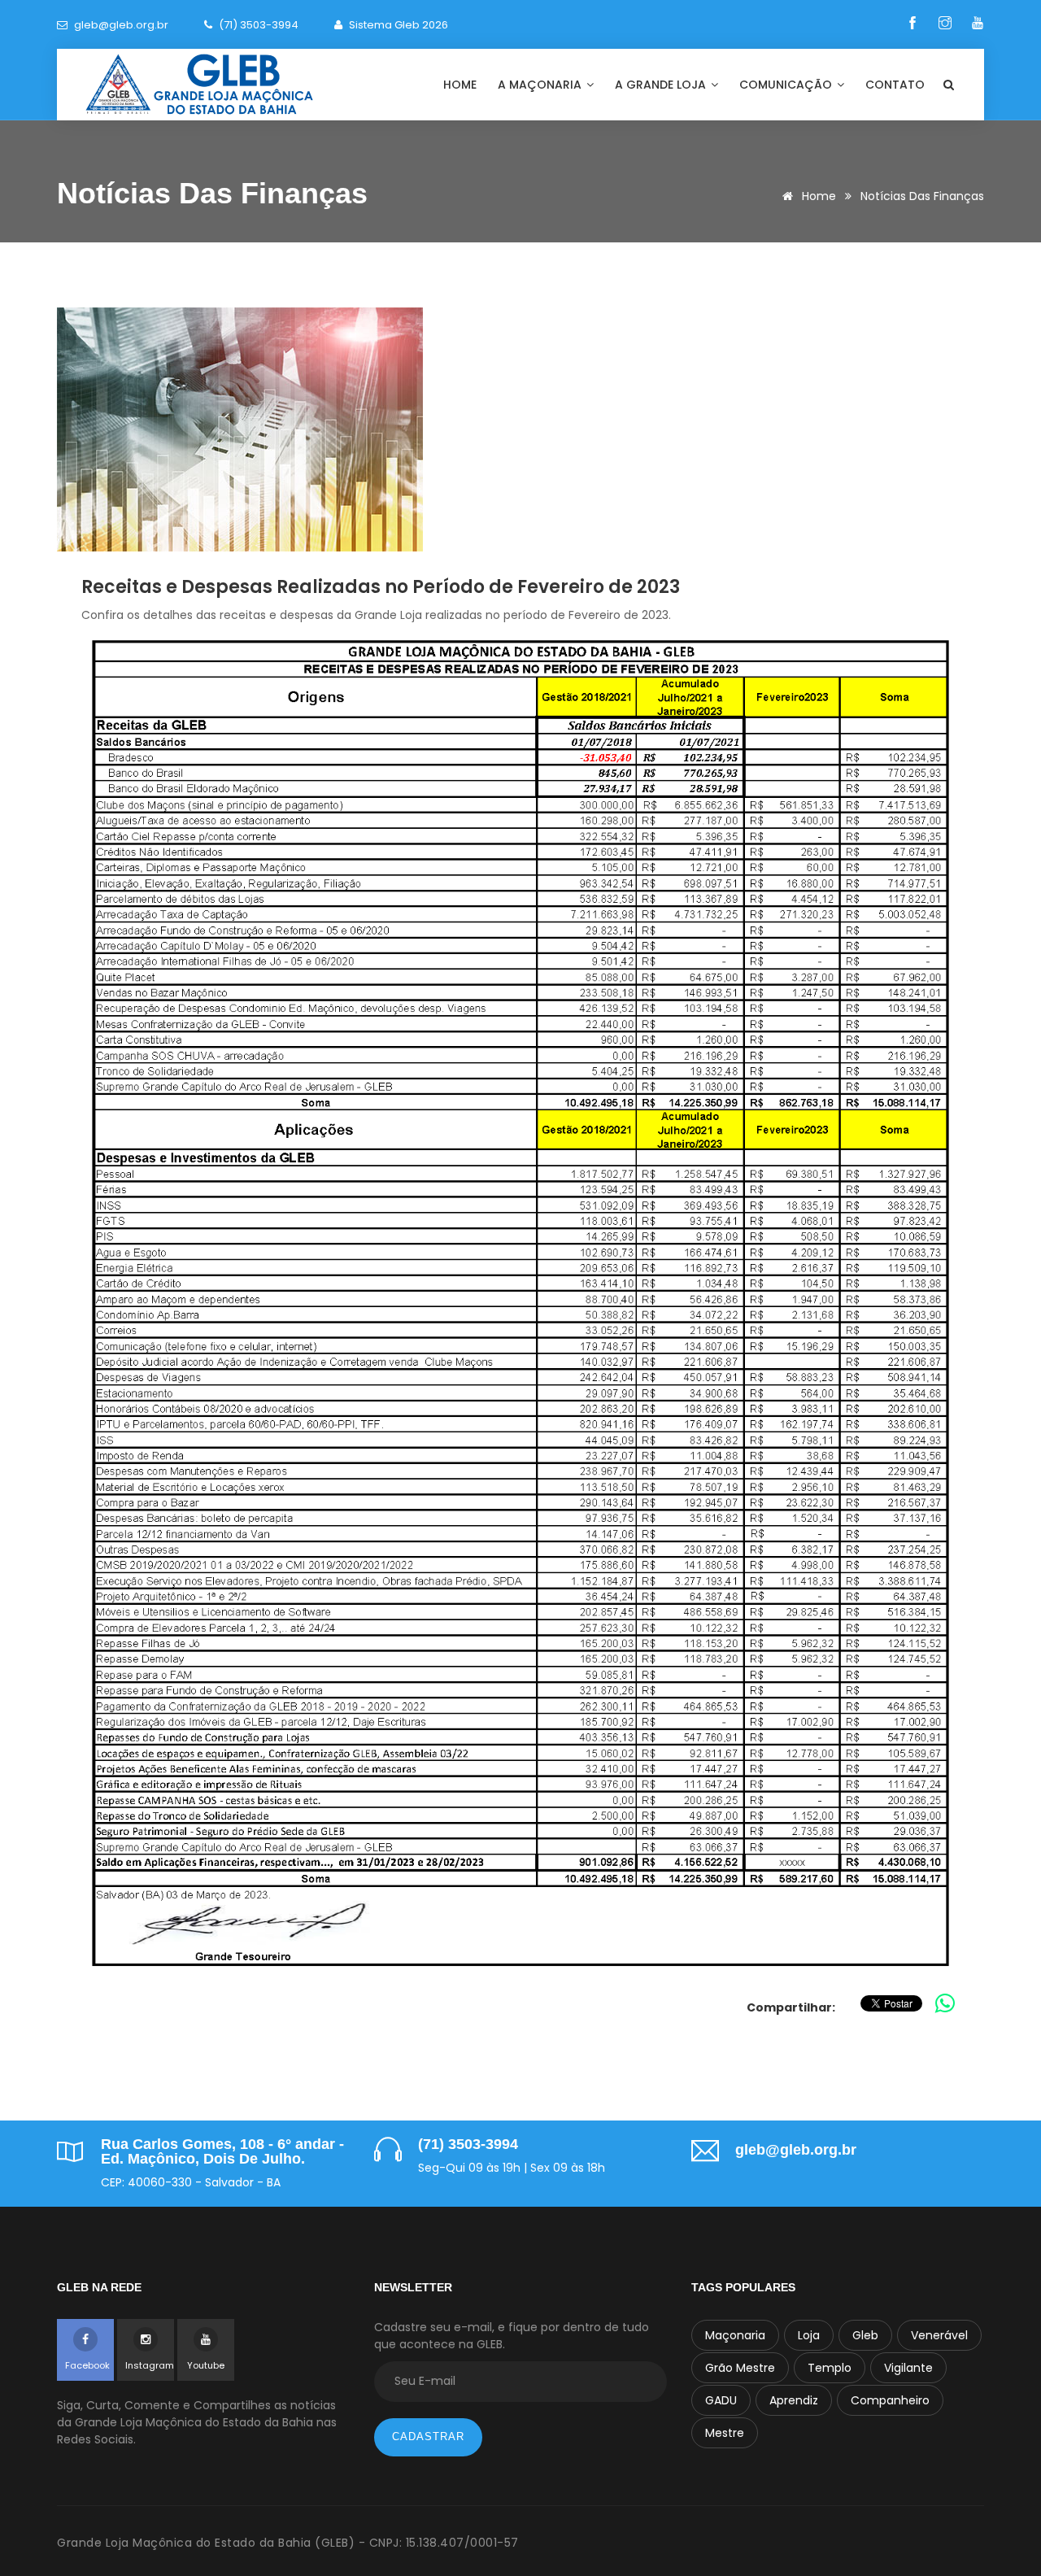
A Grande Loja (662, 85)
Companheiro (890, 2400)
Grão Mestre (740, 2368)
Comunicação (787, 85)
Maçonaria (735, 2335)
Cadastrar (428, 2437)
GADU (721, 2400)
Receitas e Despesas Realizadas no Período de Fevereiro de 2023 (381, 587)
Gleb (865, 2335)
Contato (895, 85)
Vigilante (908, 2368)
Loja (809, 2335)
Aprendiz (794, 2400)
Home (460, 85)
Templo (830, 2368)
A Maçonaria (541, 85)
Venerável (939, 2335)
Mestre (725, 2433)
